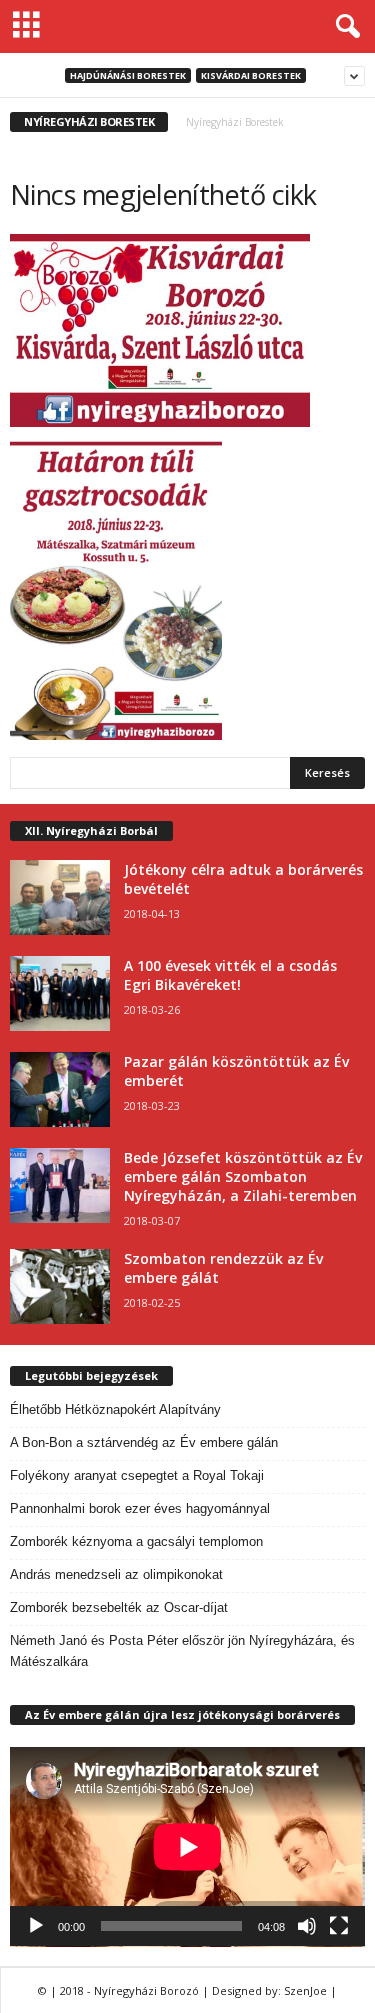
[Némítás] (307, 1926)
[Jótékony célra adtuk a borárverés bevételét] (60, 897)
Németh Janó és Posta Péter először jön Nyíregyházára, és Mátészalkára (182, 1651)
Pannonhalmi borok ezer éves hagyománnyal (140, 1508)
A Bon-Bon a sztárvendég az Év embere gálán (144, 1442)
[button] (344, 27)
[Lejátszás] (36, 1926)
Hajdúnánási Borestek (128, 75)
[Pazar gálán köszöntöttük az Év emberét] (60, 1089)
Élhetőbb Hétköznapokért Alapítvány (115, 1409)
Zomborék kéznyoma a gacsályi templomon (136, 1541)
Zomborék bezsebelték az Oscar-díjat (119, 1607)
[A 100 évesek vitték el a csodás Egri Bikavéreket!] (60, 993)
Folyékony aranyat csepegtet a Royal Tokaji (137, 1475)
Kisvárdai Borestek (251, 75)
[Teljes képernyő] (339, 1926)
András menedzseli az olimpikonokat (116, 1574)
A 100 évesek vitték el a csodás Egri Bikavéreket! (230, 975)
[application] (187, 1847)
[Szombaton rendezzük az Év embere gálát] (60, 1286)
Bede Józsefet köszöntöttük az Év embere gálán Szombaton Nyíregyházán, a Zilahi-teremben (243, 1176)
